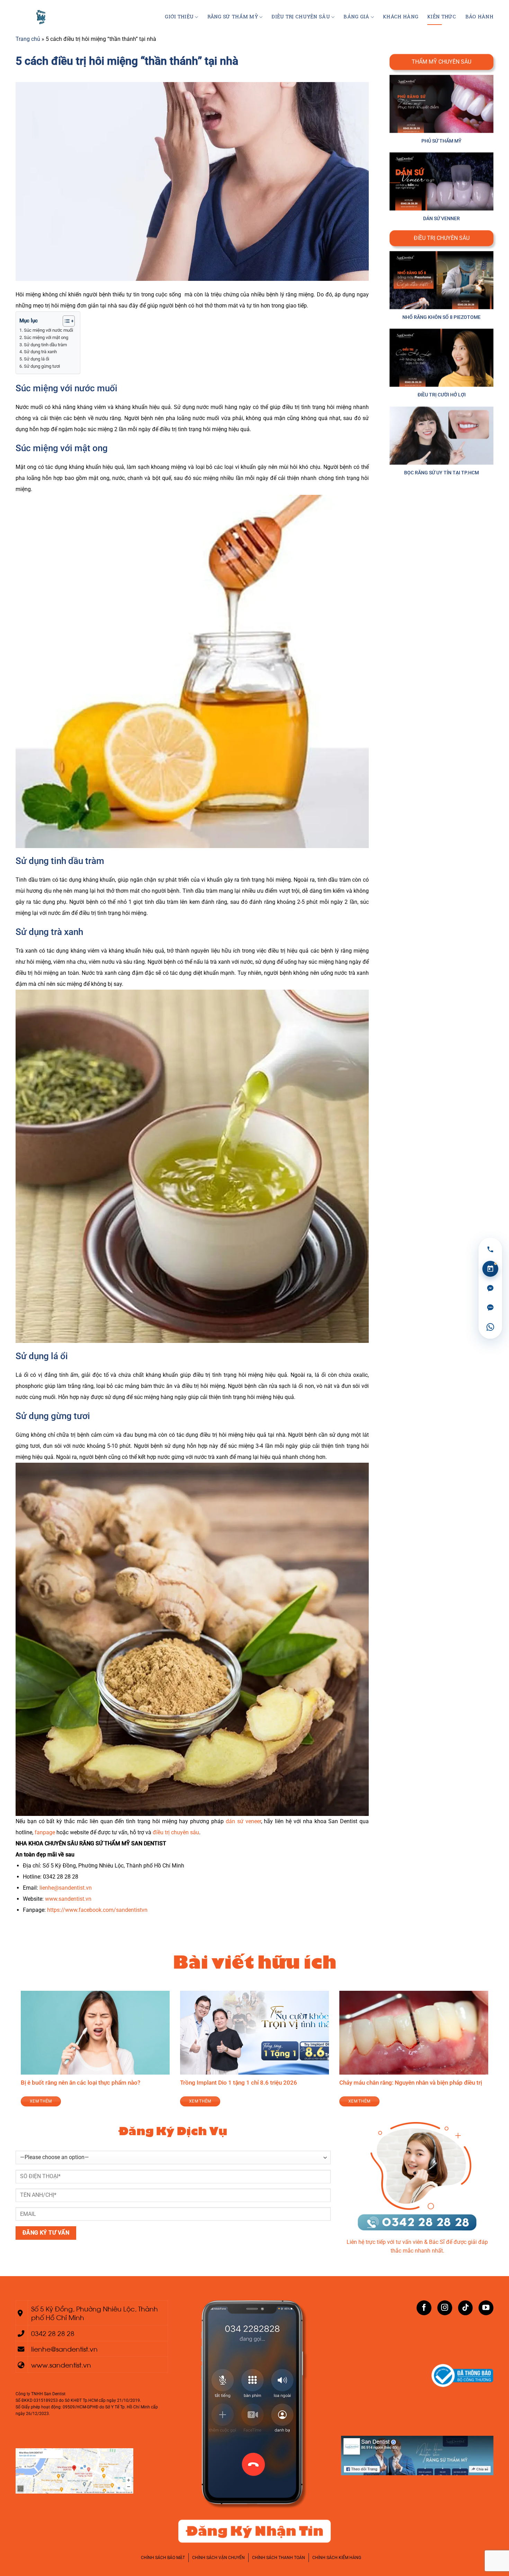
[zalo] (490, 1308)
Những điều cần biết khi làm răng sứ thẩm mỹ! (283, 2083)
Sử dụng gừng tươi (42, 366)
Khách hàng (401, 17)
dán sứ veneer (243, 1821)
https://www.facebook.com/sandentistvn (97, 1910)
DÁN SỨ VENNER (441, 219)
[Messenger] (490, 1288)
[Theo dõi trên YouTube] (486, 2308)
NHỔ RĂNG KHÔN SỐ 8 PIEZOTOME (441, 317)
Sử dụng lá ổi (37, 359)
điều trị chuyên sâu (176, 1832)
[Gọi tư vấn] (490, 1249)
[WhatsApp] (490, 1327)
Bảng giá (356, 17)
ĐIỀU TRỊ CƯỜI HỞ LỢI (442, 395)
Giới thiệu (179, 17)
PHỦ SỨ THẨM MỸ (441, 141)
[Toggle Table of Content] (65, 321)
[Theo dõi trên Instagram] (445, 2308)
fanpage (44, 1832)
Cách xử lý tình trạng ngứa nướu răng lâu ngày (123, 2083)
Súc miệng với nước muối (48, 330)
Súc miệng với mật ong (46, 337)
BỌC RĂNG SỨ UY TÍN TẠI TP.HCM (441, 473)
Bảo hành (479, 17)
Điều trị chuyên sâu (301, 17)
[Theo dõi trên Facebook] (424, 2308)
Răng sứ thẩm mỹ (233, 17)
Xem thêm (84, 2101)
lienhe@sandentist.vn (66, 1888)
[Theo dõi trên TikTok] (466, 2308)
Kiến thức (442, 17)
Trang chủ (28, 39)
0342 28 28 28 (53, 2333)
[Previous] (19, 2053)
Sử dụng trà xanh (40, 352)
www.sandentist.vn (68, 1899)
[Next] (490, 2053)
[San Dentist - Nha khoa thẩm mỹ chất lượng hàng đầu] (42, 17)
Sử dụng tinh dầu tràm (45, 345)
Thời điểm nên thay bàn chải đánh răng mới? (440, 2083)
